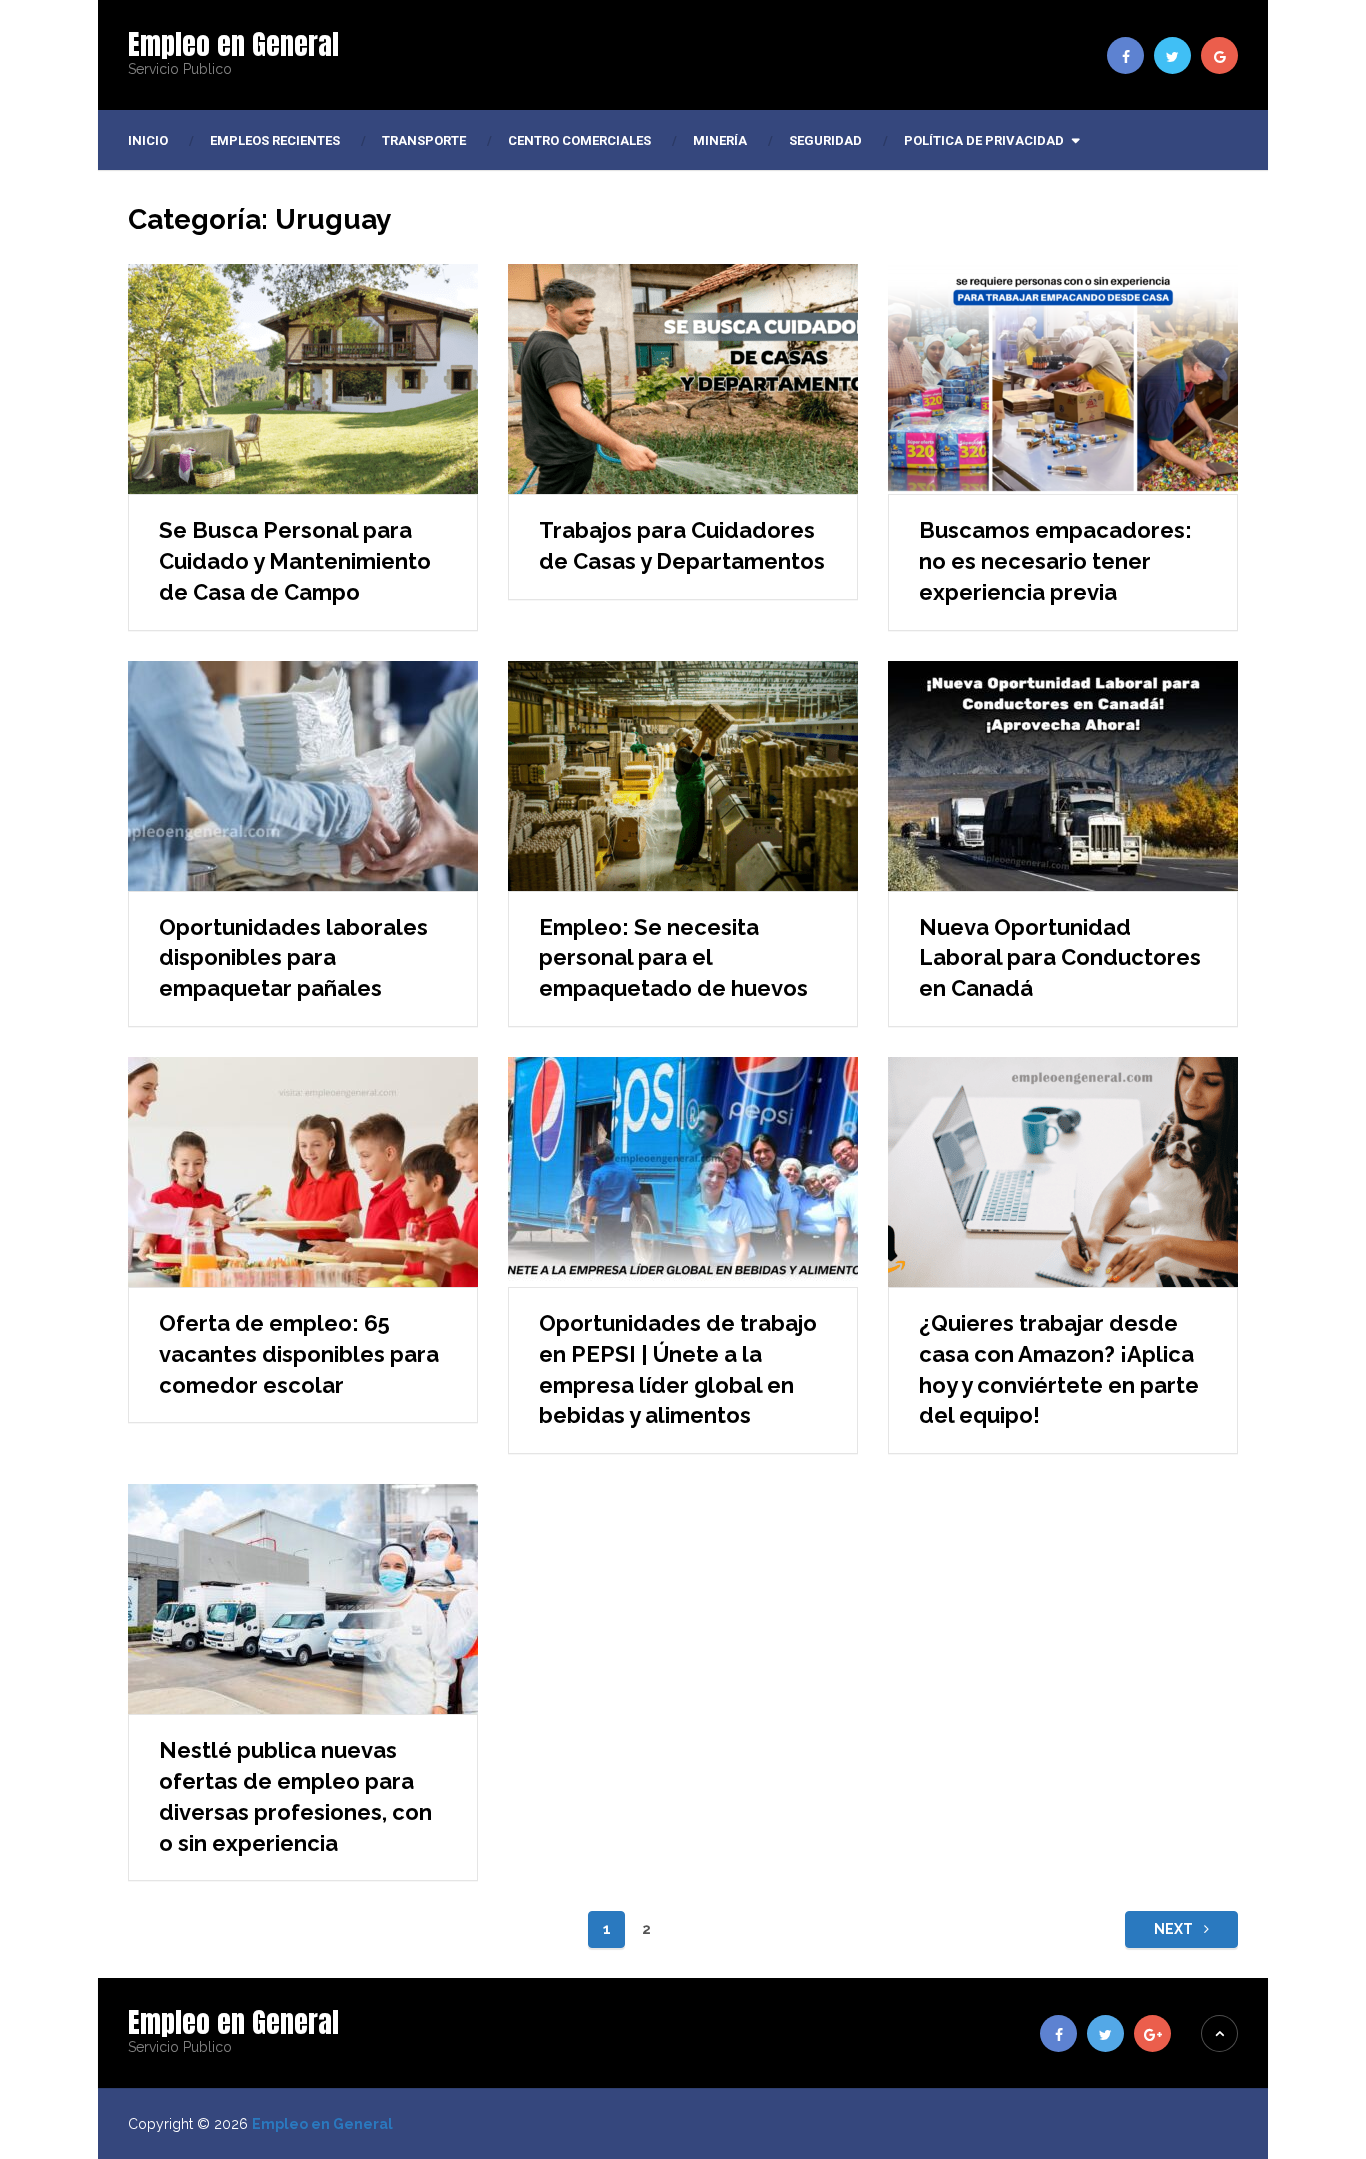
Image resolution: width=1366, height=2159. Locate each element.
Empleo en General (233, 44)
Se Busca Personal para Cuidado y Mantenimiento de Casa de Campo (295, 561)
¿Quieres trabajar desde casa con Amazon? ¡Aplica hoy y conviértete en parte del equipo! (1059, 1369)
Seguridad (825, 140)
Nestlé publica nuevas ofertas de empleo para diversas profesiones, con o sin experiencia (295, 1796)
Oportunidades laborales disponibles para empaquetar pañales (293, 958)
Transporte (424, 140)
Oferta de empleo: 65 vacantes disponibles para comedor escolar (299, 1354)
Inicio (148, 140)
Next (1175, 1929)
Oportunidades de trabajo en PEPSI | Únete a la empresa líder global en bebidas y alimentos (678, 1369)
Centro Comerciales (579, 140)
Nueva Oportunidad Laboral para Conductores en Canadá (1060, 958)
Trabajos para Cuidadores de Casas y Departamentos (682, 545)
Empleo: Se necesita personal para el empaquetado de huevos (673, 958)
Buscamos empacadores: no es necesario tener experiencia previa (1055, 561)
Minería (720, 140)
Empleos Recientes (275, 140)
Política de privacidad (984, 140)
